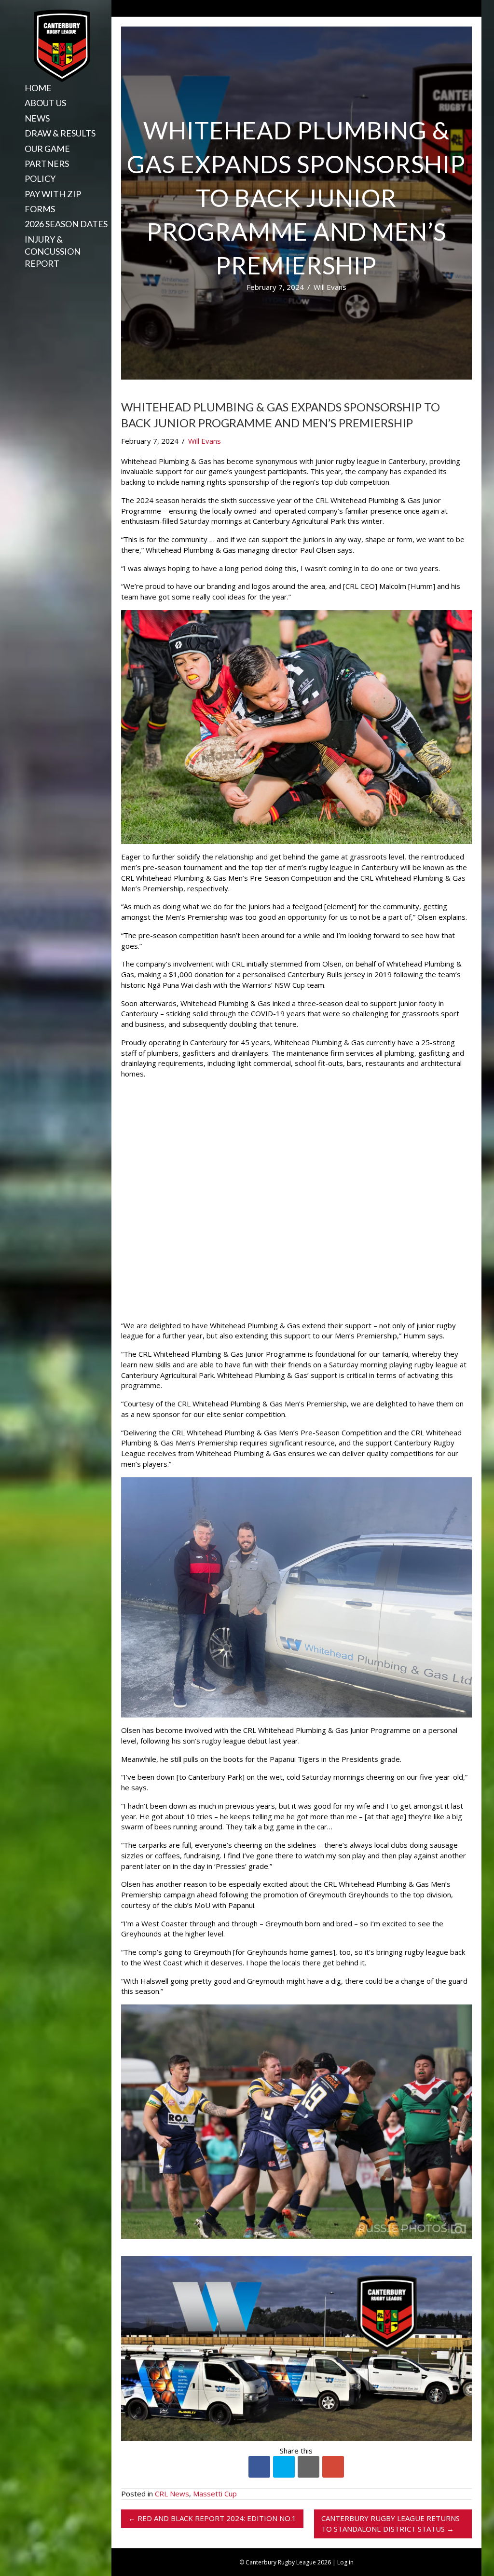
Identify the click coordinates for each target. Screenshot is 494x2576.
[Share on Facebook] (259, 2467)
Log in (345, 2562)
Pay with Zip (53, 194)
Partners (47, 164)
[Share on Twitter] (284, 2467)
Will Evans (330, 287)
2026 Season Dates (66, 224)
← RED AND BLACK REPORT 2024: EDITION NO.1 (212, 2518)
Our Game (47, 149)
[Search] (21, 280)
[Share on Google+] (333, 2467)
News (37, 118)
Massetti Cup (215, 2494)
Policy (40, 178)
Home (38, 88)
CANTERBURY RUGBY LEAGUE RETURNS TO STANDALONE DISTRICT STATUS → (391, 2523)
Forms (40, 209)
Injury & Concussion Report (53, 251)
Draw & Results (60, 133)
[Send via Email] (309, 2467)
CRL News (172, 2494)
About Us (45, 103)
